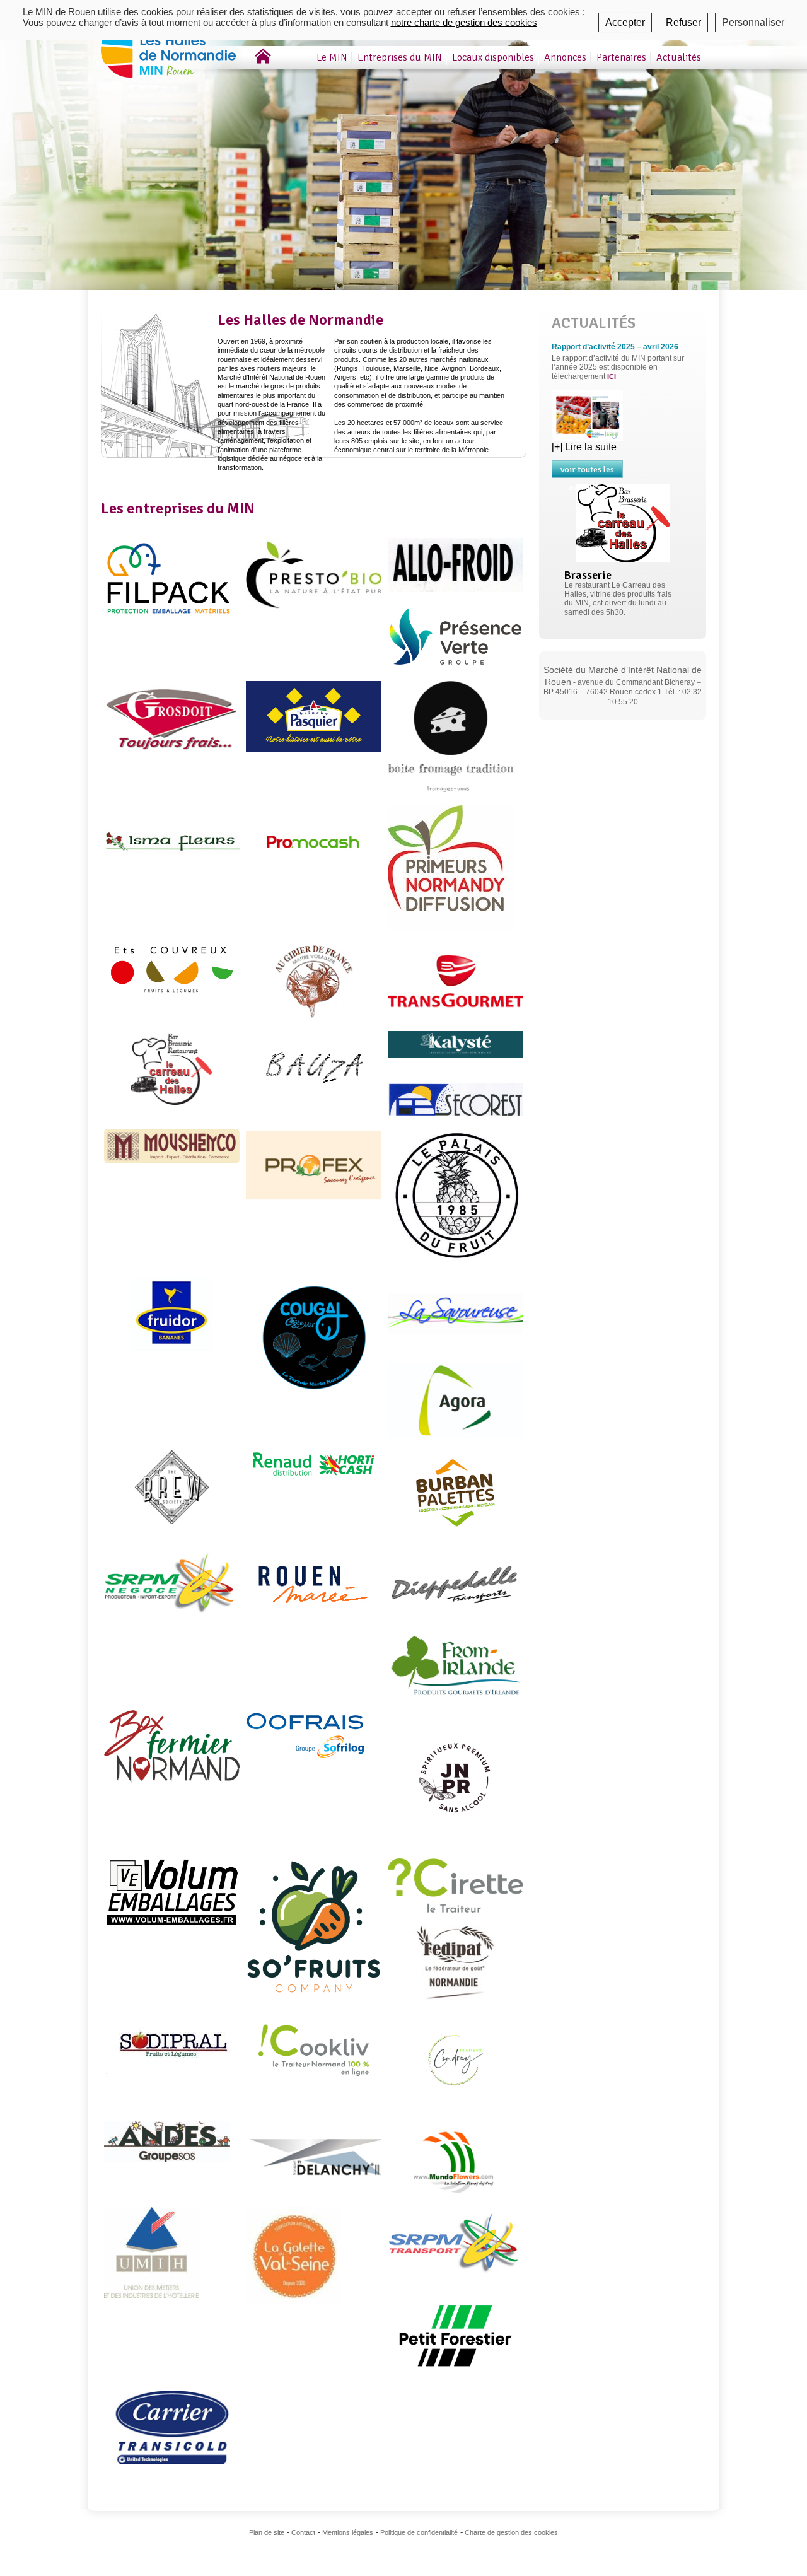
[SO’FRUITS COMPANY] (314, 1926)
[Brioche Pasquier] (314, 716)
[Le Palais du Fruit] (456, 1196)
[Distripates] (456, 1961)
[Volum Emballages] (172, 1892)
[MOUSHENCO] (172, 1145)
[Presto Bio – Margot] (314, 574)
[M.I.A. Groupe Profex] (314, 1165)
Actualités (679, 57)
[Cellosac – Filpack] (172, 577)
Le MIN (332, 57)
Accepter (625, 22)
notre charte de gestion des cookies (464, 22)
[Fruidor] (172, 1313)
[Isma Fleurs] (172, 842)
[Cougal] (314, 1344)
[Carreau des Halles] (172, 1067)
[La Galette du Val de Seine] (293, 2255)
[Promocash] (314, 842)
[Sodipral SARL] (167, 2043)
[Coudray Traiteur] (456, 2059)
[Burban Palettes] (456, 1492)
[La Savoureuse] (456, 1313)
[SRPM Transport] (456, 2243)
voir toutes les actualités (587, 471)
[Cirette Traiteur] (456, 1885)
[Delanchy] (314, 2157)
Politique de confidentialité (419, 2532)
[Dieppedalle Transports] (456, 1583)
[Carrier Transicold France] (172, 2427)
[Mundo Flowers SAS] (456, 2157)
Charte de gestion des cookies (511, 2532)
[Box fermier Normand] (172, 1746)
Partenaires (621, 57)
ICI (612, 376)
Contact (303, 2532)
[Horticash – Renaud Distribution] (314, 1463)
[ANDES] (167, 2140)
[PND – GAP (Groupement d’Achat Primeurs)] (451, 868)
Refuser (683, 22)
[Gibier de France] (314, 980)
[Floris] (456, 1400)
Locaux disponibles (493, 57)
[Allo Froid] (456, 564)
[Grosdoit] (172, 717)
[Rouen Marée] (314, 1584)
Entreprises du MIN (400, 57)
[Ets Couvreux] (172, 969)
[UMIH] (151, 2252)
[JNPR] (456, 1777)
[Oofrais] (306, 1734)
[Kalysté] (456, 1043)
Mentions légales (348, 2532)
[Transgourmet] (456, 980)
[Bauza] (314, 1067)
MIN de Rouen (186, 44)
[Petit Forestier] (456, 2335)
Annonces (565, 57)
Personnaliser (753, 22)
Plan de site (267, 2532)
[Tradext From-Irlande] (456, 1664)
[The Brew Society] (172, 1487)
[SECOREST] (456, 1099)
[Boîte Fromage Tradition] (451, 736)
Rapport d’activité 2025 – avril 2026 (615, 347)
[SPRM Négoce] (172, 1584)
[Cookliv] (314, 2052)
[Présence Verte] (456, 635)
